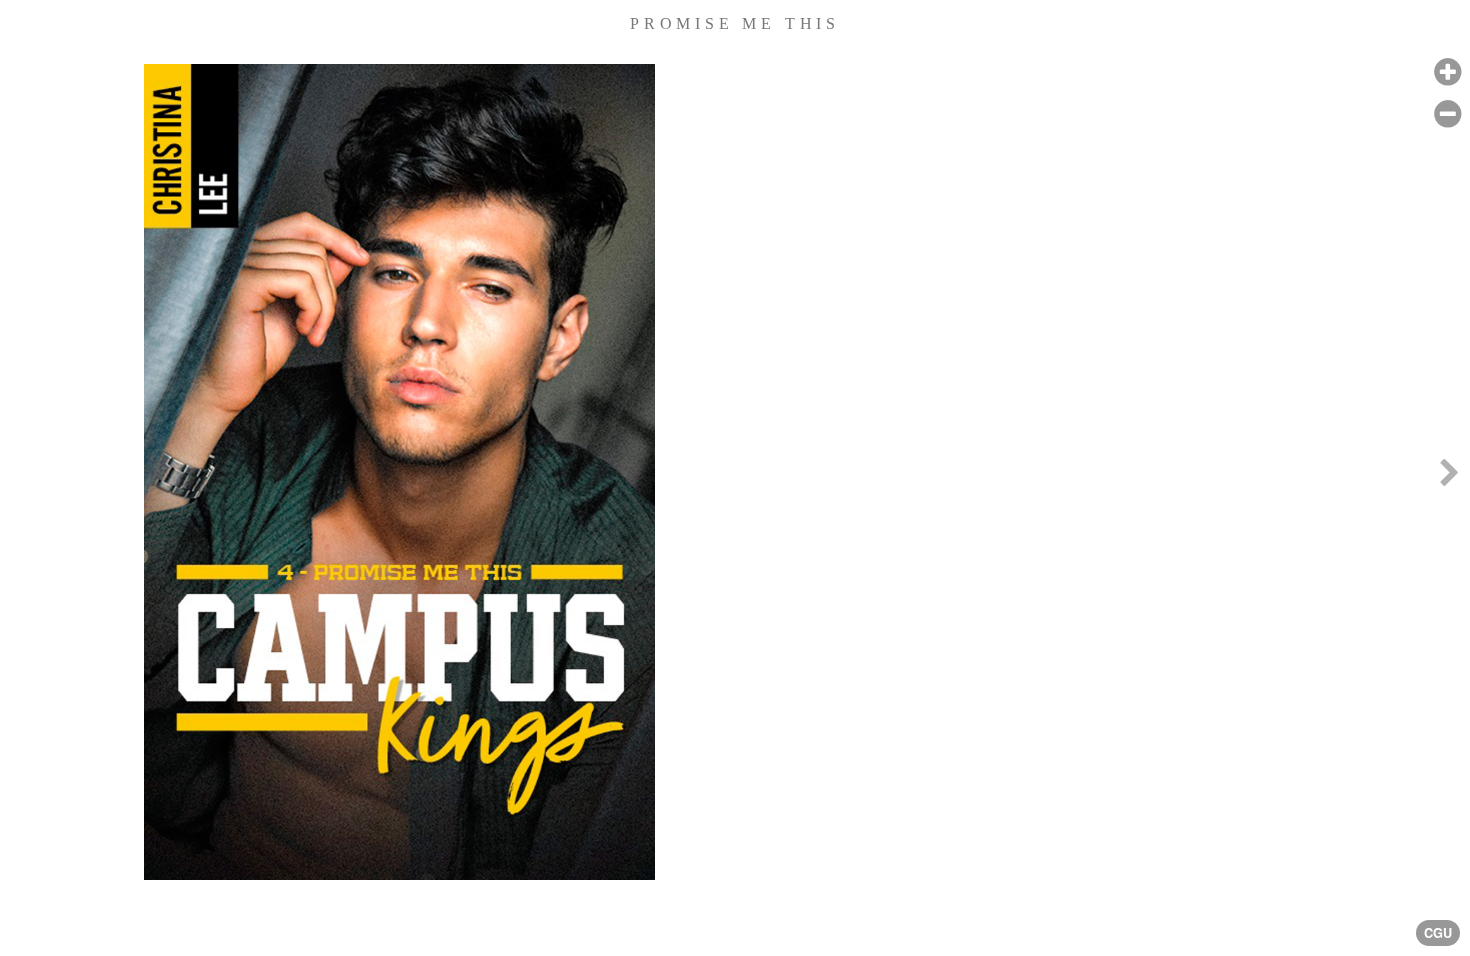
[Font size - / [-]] (1447, 114)
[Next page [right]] (1449, 478)
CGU (1438, 933)
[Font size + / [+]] (1447, 72)
